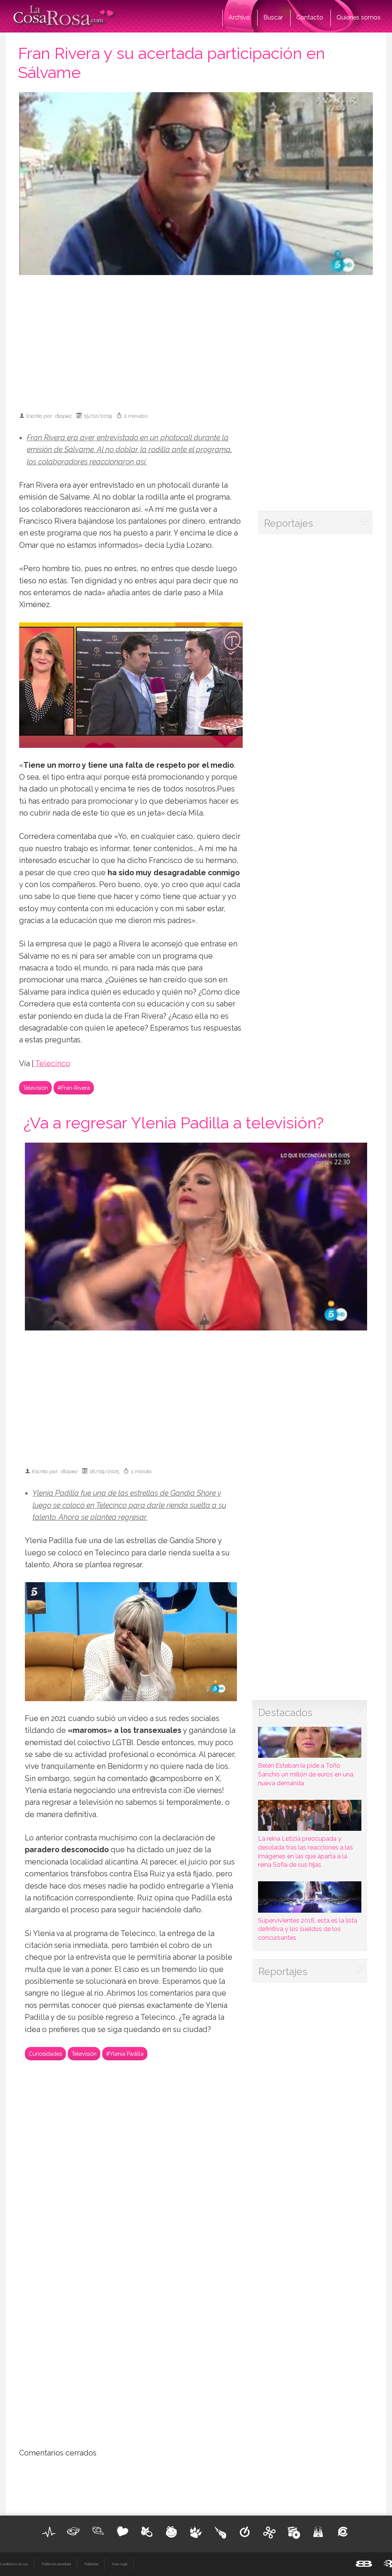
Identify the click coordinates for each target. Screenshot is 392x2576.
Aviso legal (120, 2564)
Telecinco (52, 1064)
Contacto (310, 17)
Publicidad (91, 2564)
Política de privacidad (56, 2564)
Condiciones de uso (14, 2564)
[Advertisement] (207, 340)
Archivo (239, 17)
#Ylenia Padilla (125, 2054)
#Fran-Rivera (74, 1088)
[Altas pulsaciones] (49, 2532)
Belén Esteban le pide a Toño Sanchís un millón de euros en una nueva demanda (306, 1774)
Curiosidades (45, 2054)
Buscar (273, 17)
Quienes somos (359, 17)
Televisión (35, 1088)
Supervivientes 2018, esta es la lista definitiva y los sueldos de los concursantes (308, 1929)
